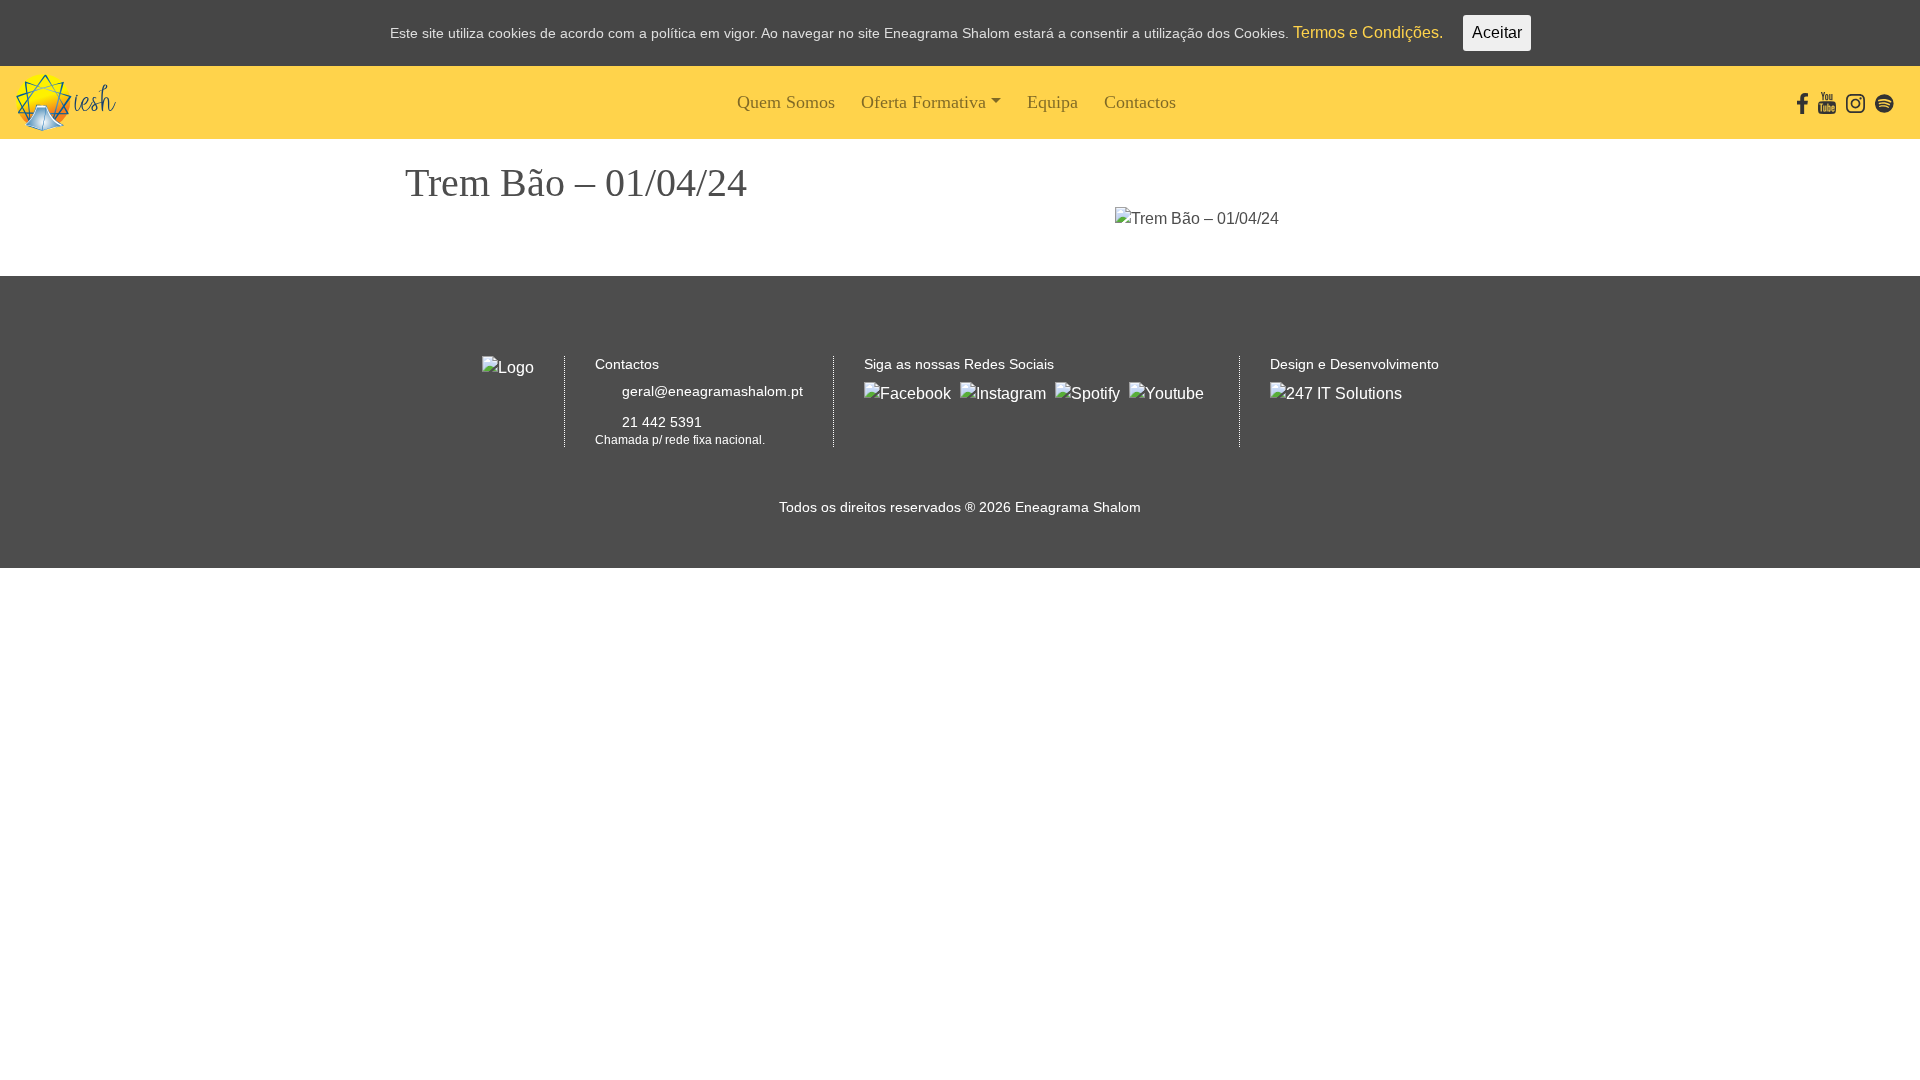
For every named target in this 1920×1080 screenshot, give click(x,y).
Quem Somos (786, 102)
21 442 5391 (662, 422)
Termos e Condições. (1368, 32)
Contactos (1140, 102)
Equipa (1052, 102)
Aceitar (1497, 32)
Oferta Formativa (923, 102)
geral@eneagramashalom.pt (712, 391)
